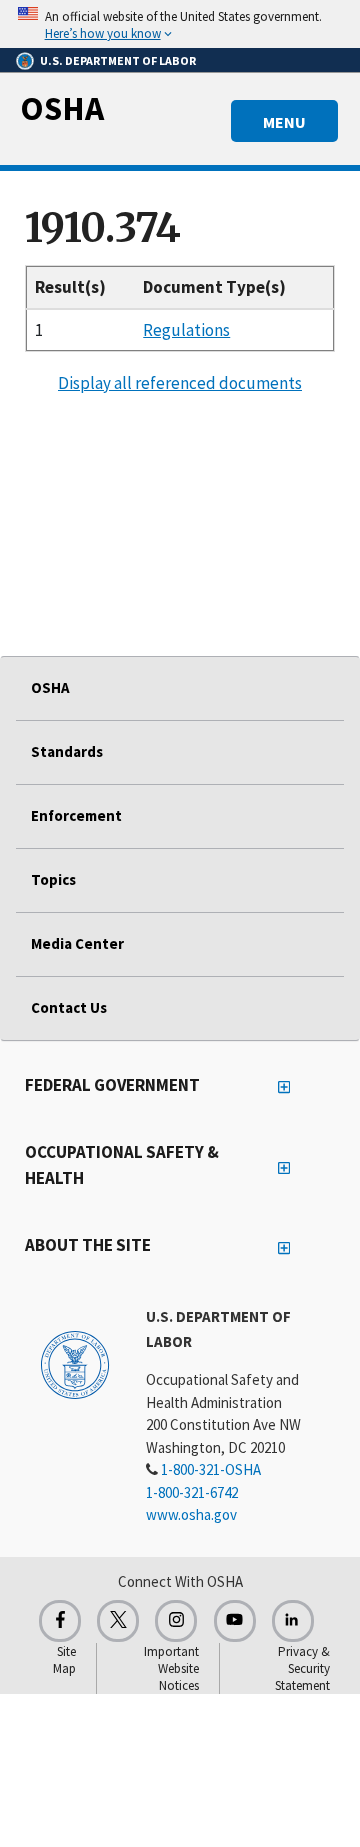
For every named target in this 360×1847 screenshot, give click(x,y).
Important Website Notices (171, 1668)
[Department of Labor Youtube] (235, 1621)
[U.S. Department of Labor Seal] (75, 1364)
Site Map (64, 1660)
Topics (53, 879)
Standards (67, 751)
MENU (284, 122)
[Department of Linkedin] (293, 1621)
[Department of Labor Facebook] (60, 1621)
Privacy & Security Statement (302, 1668)
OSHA (62, 108)
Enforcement (76, 815)
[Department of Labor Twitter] (118, 1621)
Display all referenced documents (180, 383)
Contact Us (69, 1007)
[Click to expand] (180, 24)
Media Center (77, 943)
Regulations (186, 330)
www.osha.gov (191, 1514)
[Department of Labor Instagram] (176, 1621)
